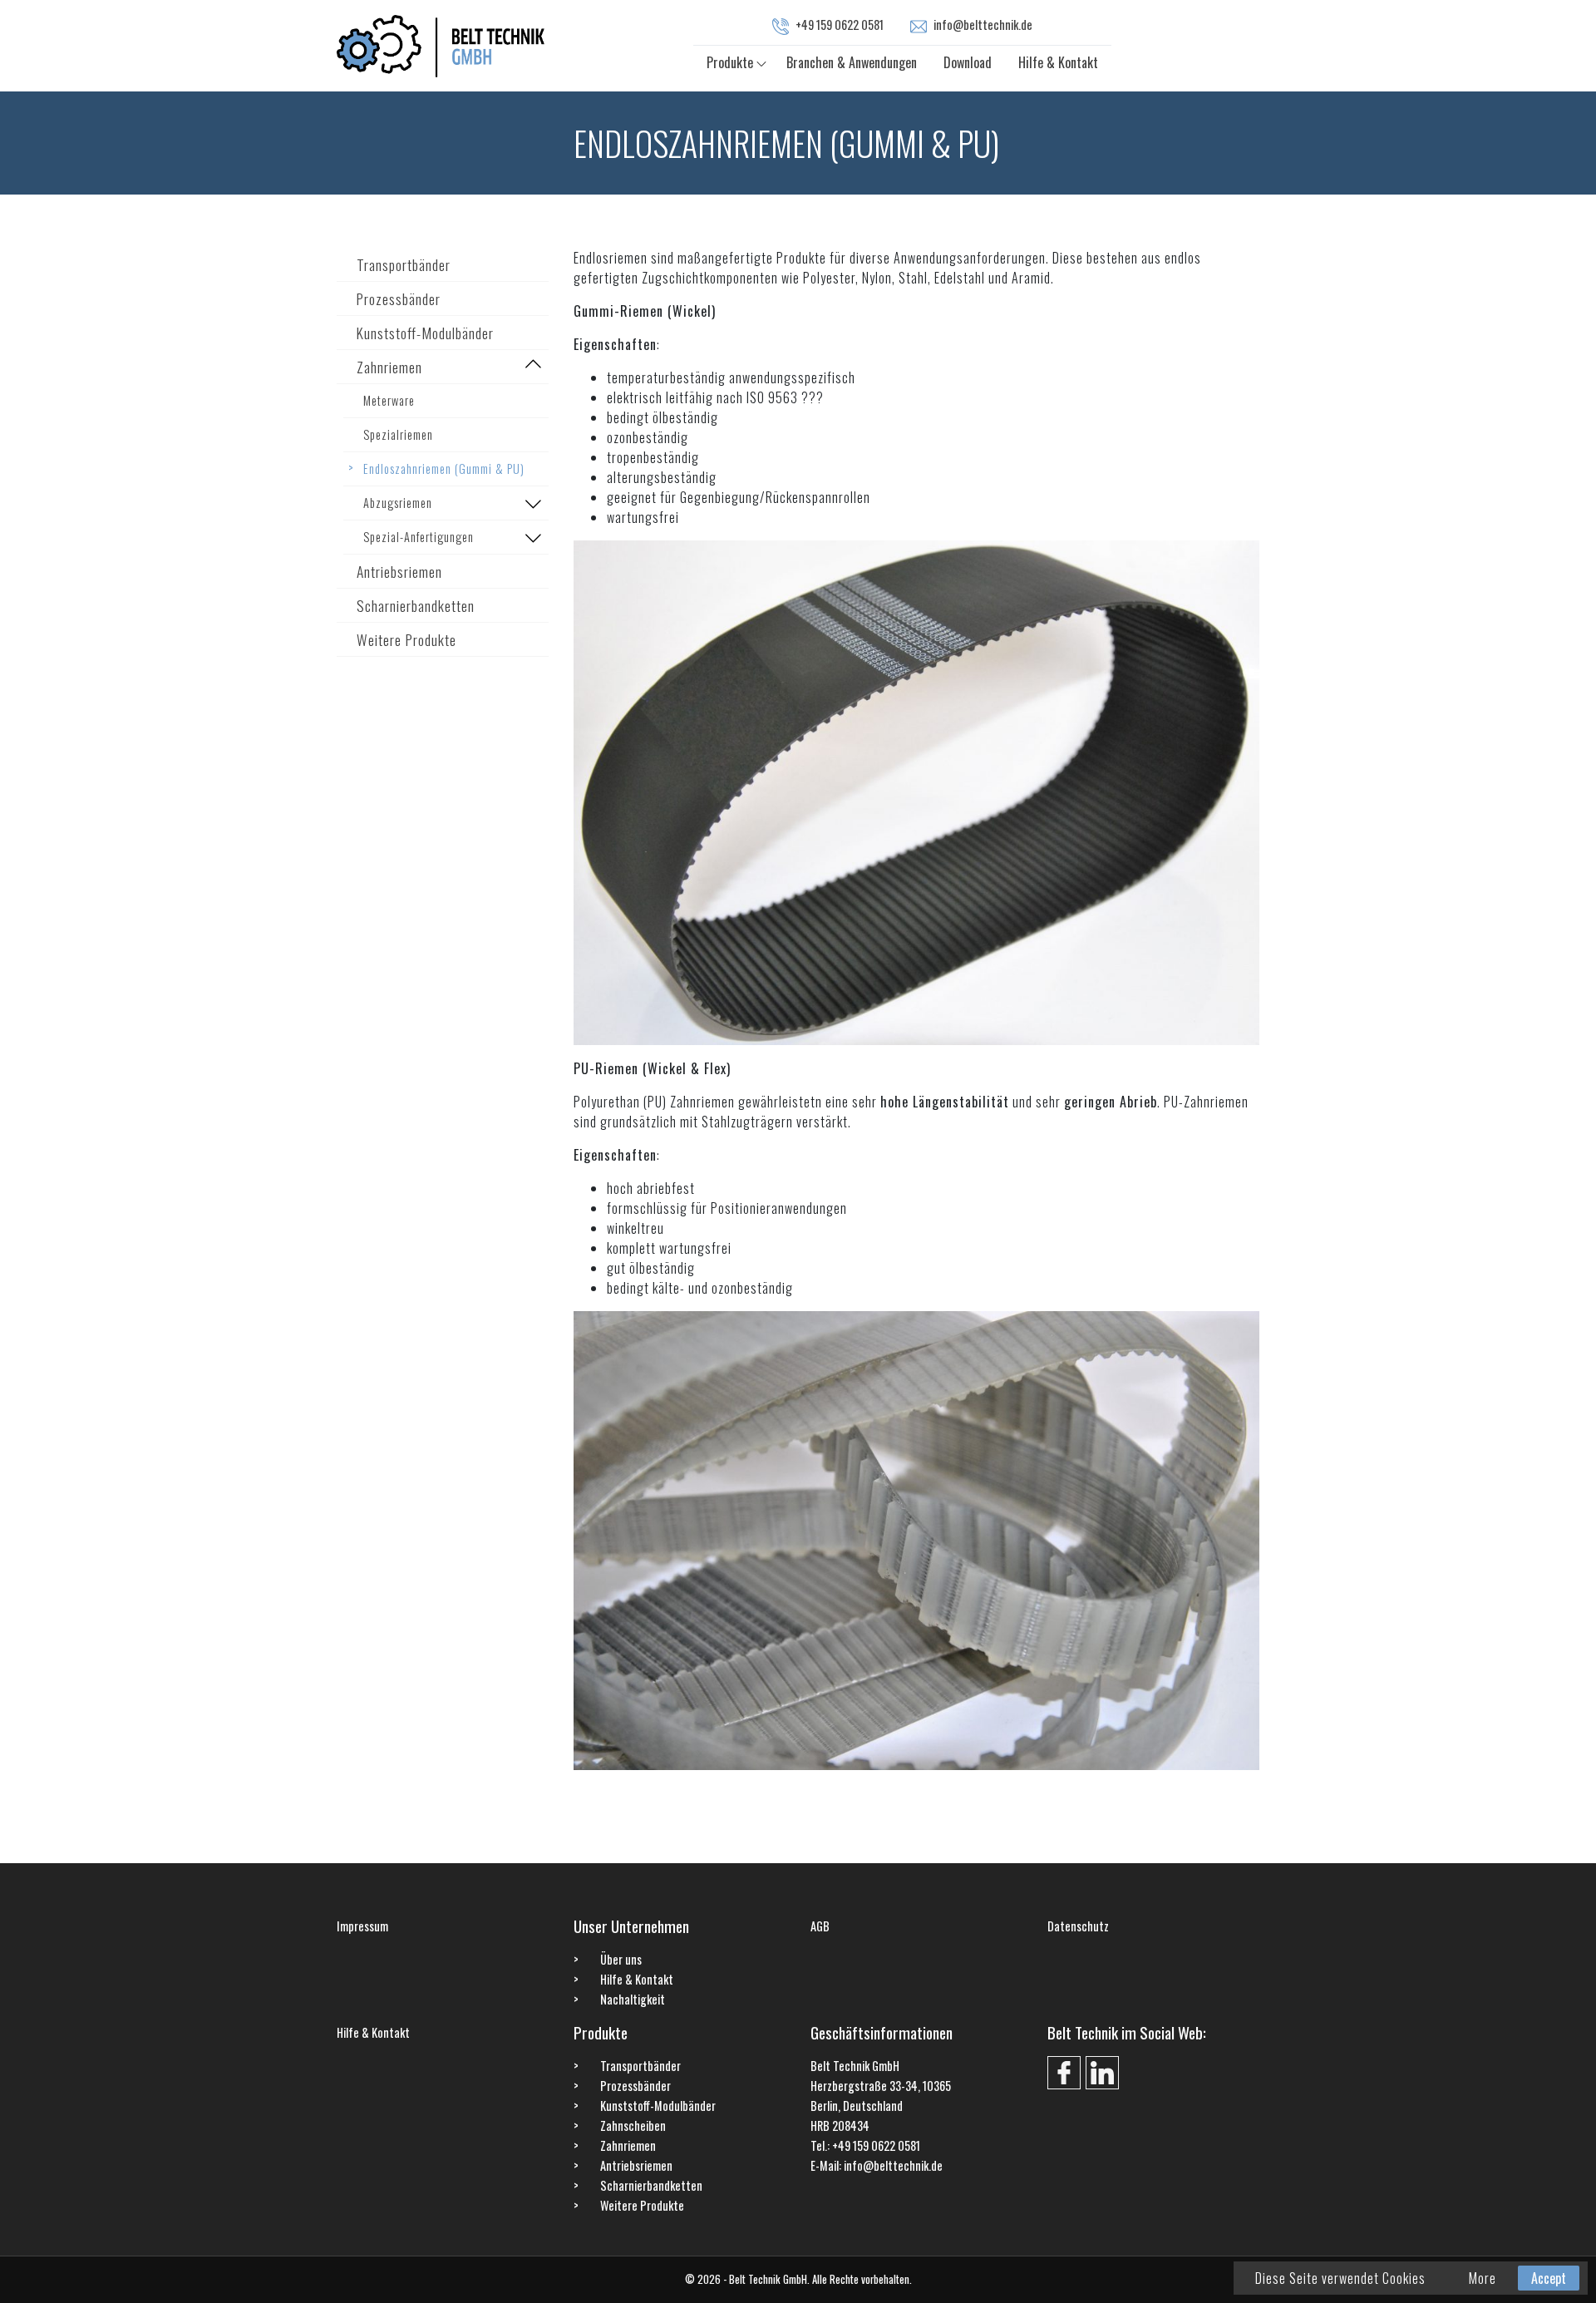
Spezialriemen (398, 434)
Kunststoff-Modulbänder (425, 333)
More (1483, 2278)
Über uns (621, 1959)
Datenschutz (1078, 1926)
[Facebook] (1064, 2073)
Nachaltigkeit (633, 1999)
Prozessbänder (399, 298)
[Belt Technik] (441, 44)
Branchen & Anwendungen (852, 62)
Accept (1549, 2278)
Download (968, 62)
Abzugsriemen (398, 503)
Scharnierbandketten (416, 605)
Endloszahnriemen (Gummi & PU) (444, 468)
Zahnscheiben (633, 2125)
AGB (820, 1926)
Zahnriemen (389, 367)
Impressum (362, 1926)
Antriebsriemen (399, 571)
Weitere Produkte (406, 639)
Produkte (730, 62)
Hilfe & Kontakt (1058, 62)
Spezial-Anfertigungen (419, 537)
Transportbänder (404, 264)
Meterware (389, 400)
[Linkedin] (1102, 2073)
